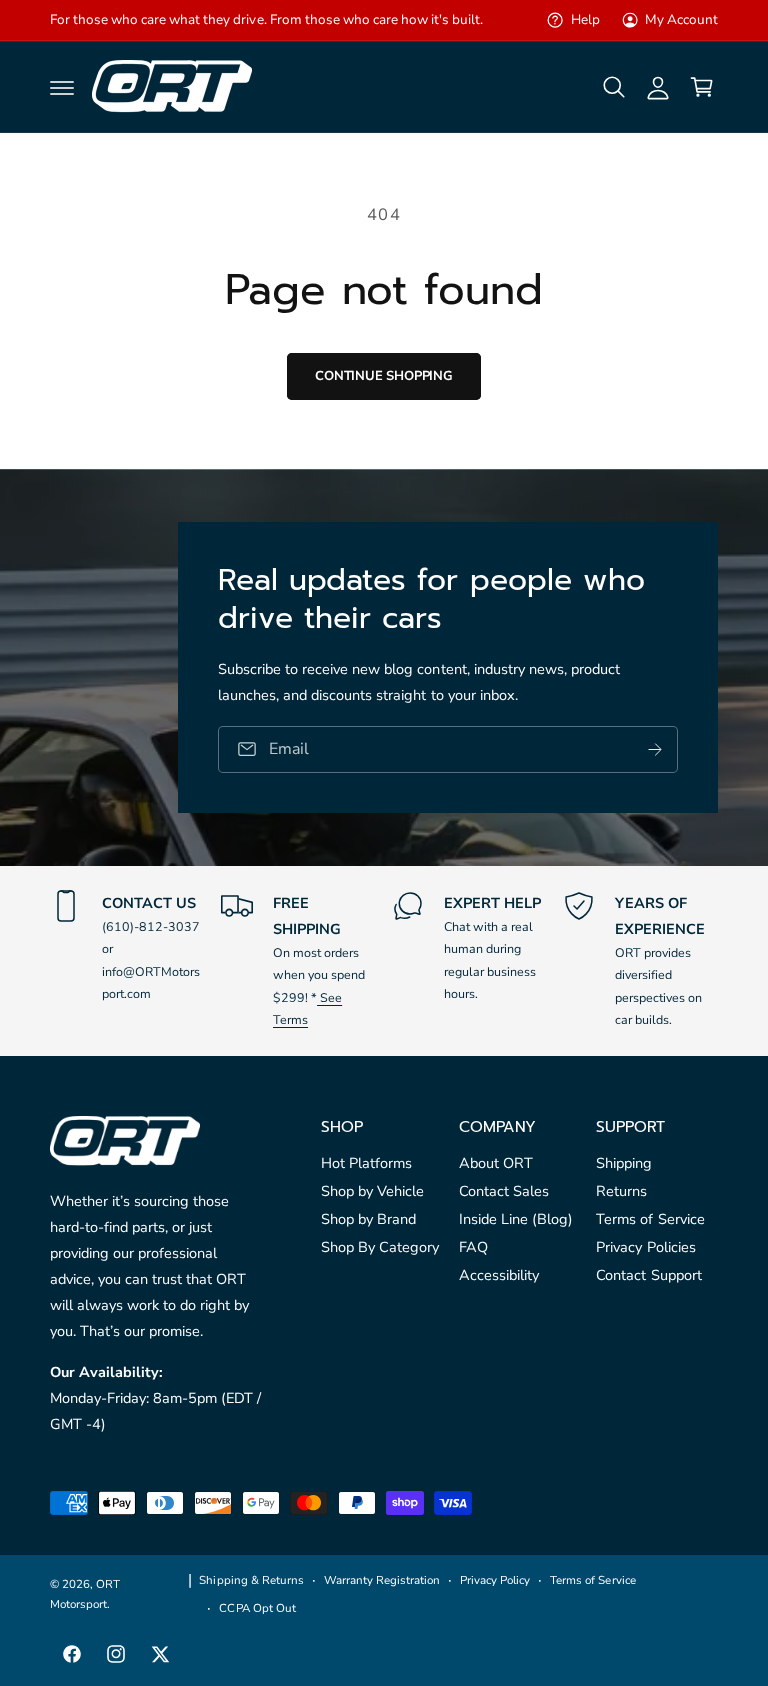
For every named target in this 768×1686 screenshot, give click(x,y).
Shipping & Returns (251, 1580)
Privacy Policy (495, 1580)
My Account (681, 19)
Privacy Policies (645, 1247)
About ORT (496, 1163)
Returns (621, 1191)
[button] (62, 87)
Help (585, 19)
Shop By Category (380, 1247)
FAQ (473, 1247)
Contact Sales (504, 1191)
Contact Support (648, 1275)
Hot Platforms (366, 1163)
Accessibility (499, 1275)
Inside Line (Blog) (516, 1219)
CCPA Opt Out (257, 1608)
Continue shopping (384, 376)
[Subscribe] (655, 749)
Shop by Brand (368, 1219)
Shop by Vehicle (372, 1191)
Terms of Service (650, 1219)
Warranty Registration (382, 1580)
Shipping (624, 1163)
